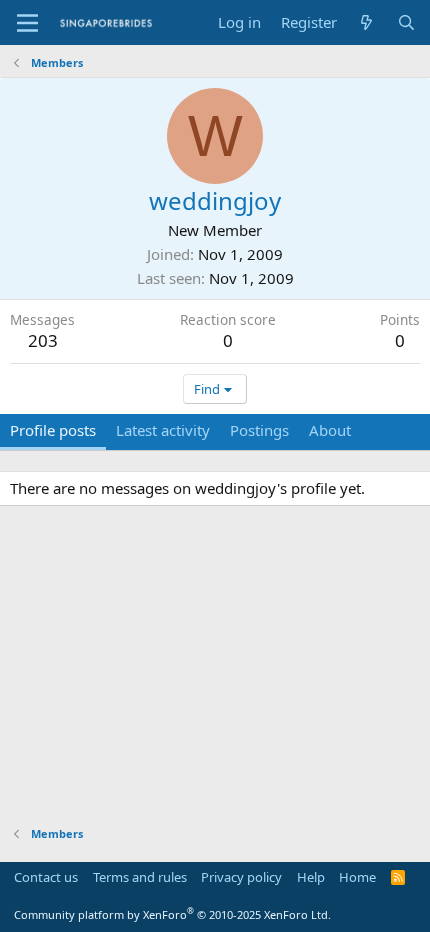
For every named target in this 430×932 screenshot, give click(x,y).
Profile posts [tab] (53, 430)
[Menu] (27, 23)
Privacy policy (241, 877)
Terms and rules (140, 877)
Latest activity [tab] (163, 430)
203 (43, 340)
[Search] (406, 22)
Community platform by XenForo (172, 914)
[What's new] (366, 22)
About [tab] (330, 430)
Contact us (46, 877)
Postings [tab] (259, 430)
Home (357, 877)
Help (311, 877)
